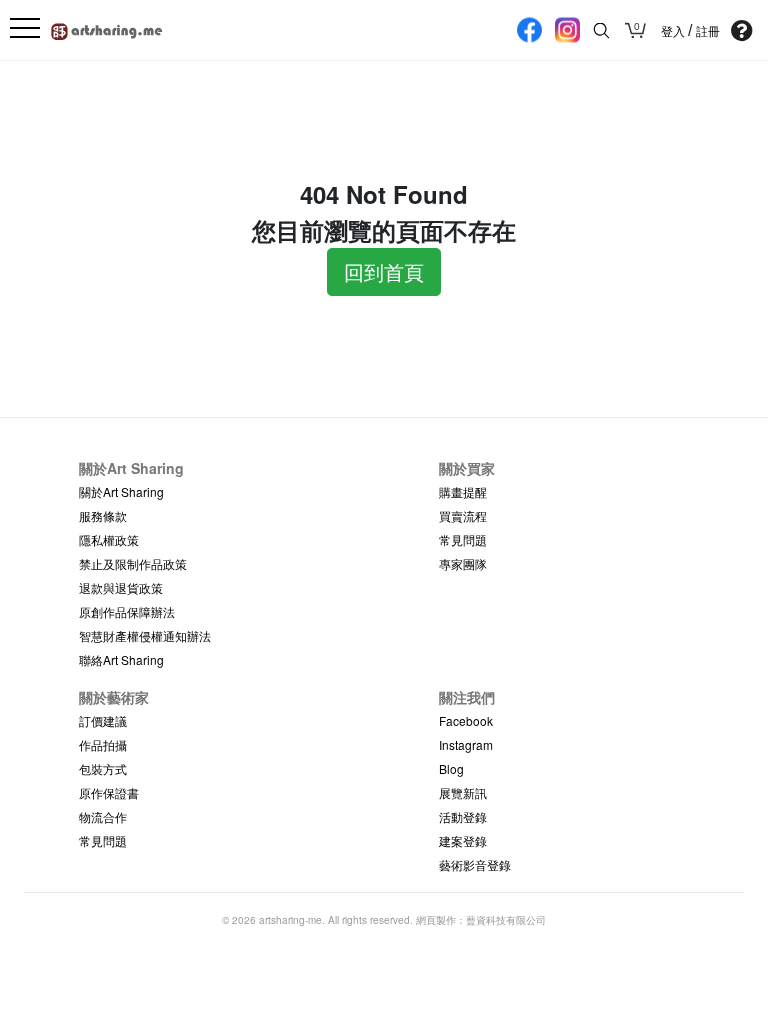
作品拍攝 (103, 744)
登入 (674, 31)
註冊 (708, 31)
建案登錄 (463, 840)
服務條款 (103, 515)
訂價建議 (103, 720)
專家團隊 (463, 563)
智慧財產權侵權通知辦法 (145, 635)
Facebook (466, 720)
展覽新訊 (463, 792)
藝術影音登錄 (475, 864)
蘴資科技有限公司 (506, 920)
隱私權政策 (109, 539)
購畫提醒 (463, 491)
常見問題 (463, 539)
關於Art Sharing (121, 491)
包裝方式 (103, 768)
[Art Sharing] (107, 28)
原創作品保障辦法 (127, 611)
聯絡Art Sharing (121, 659)
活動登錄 (463, 816)
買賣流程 (463, 515)
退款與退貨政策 (121, 587)
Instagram (466, 744)
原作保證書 (109, 792)
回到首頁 (384, 271)
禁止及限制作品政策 (133, 563)
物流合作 (103, 816)
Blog (451, 768)
